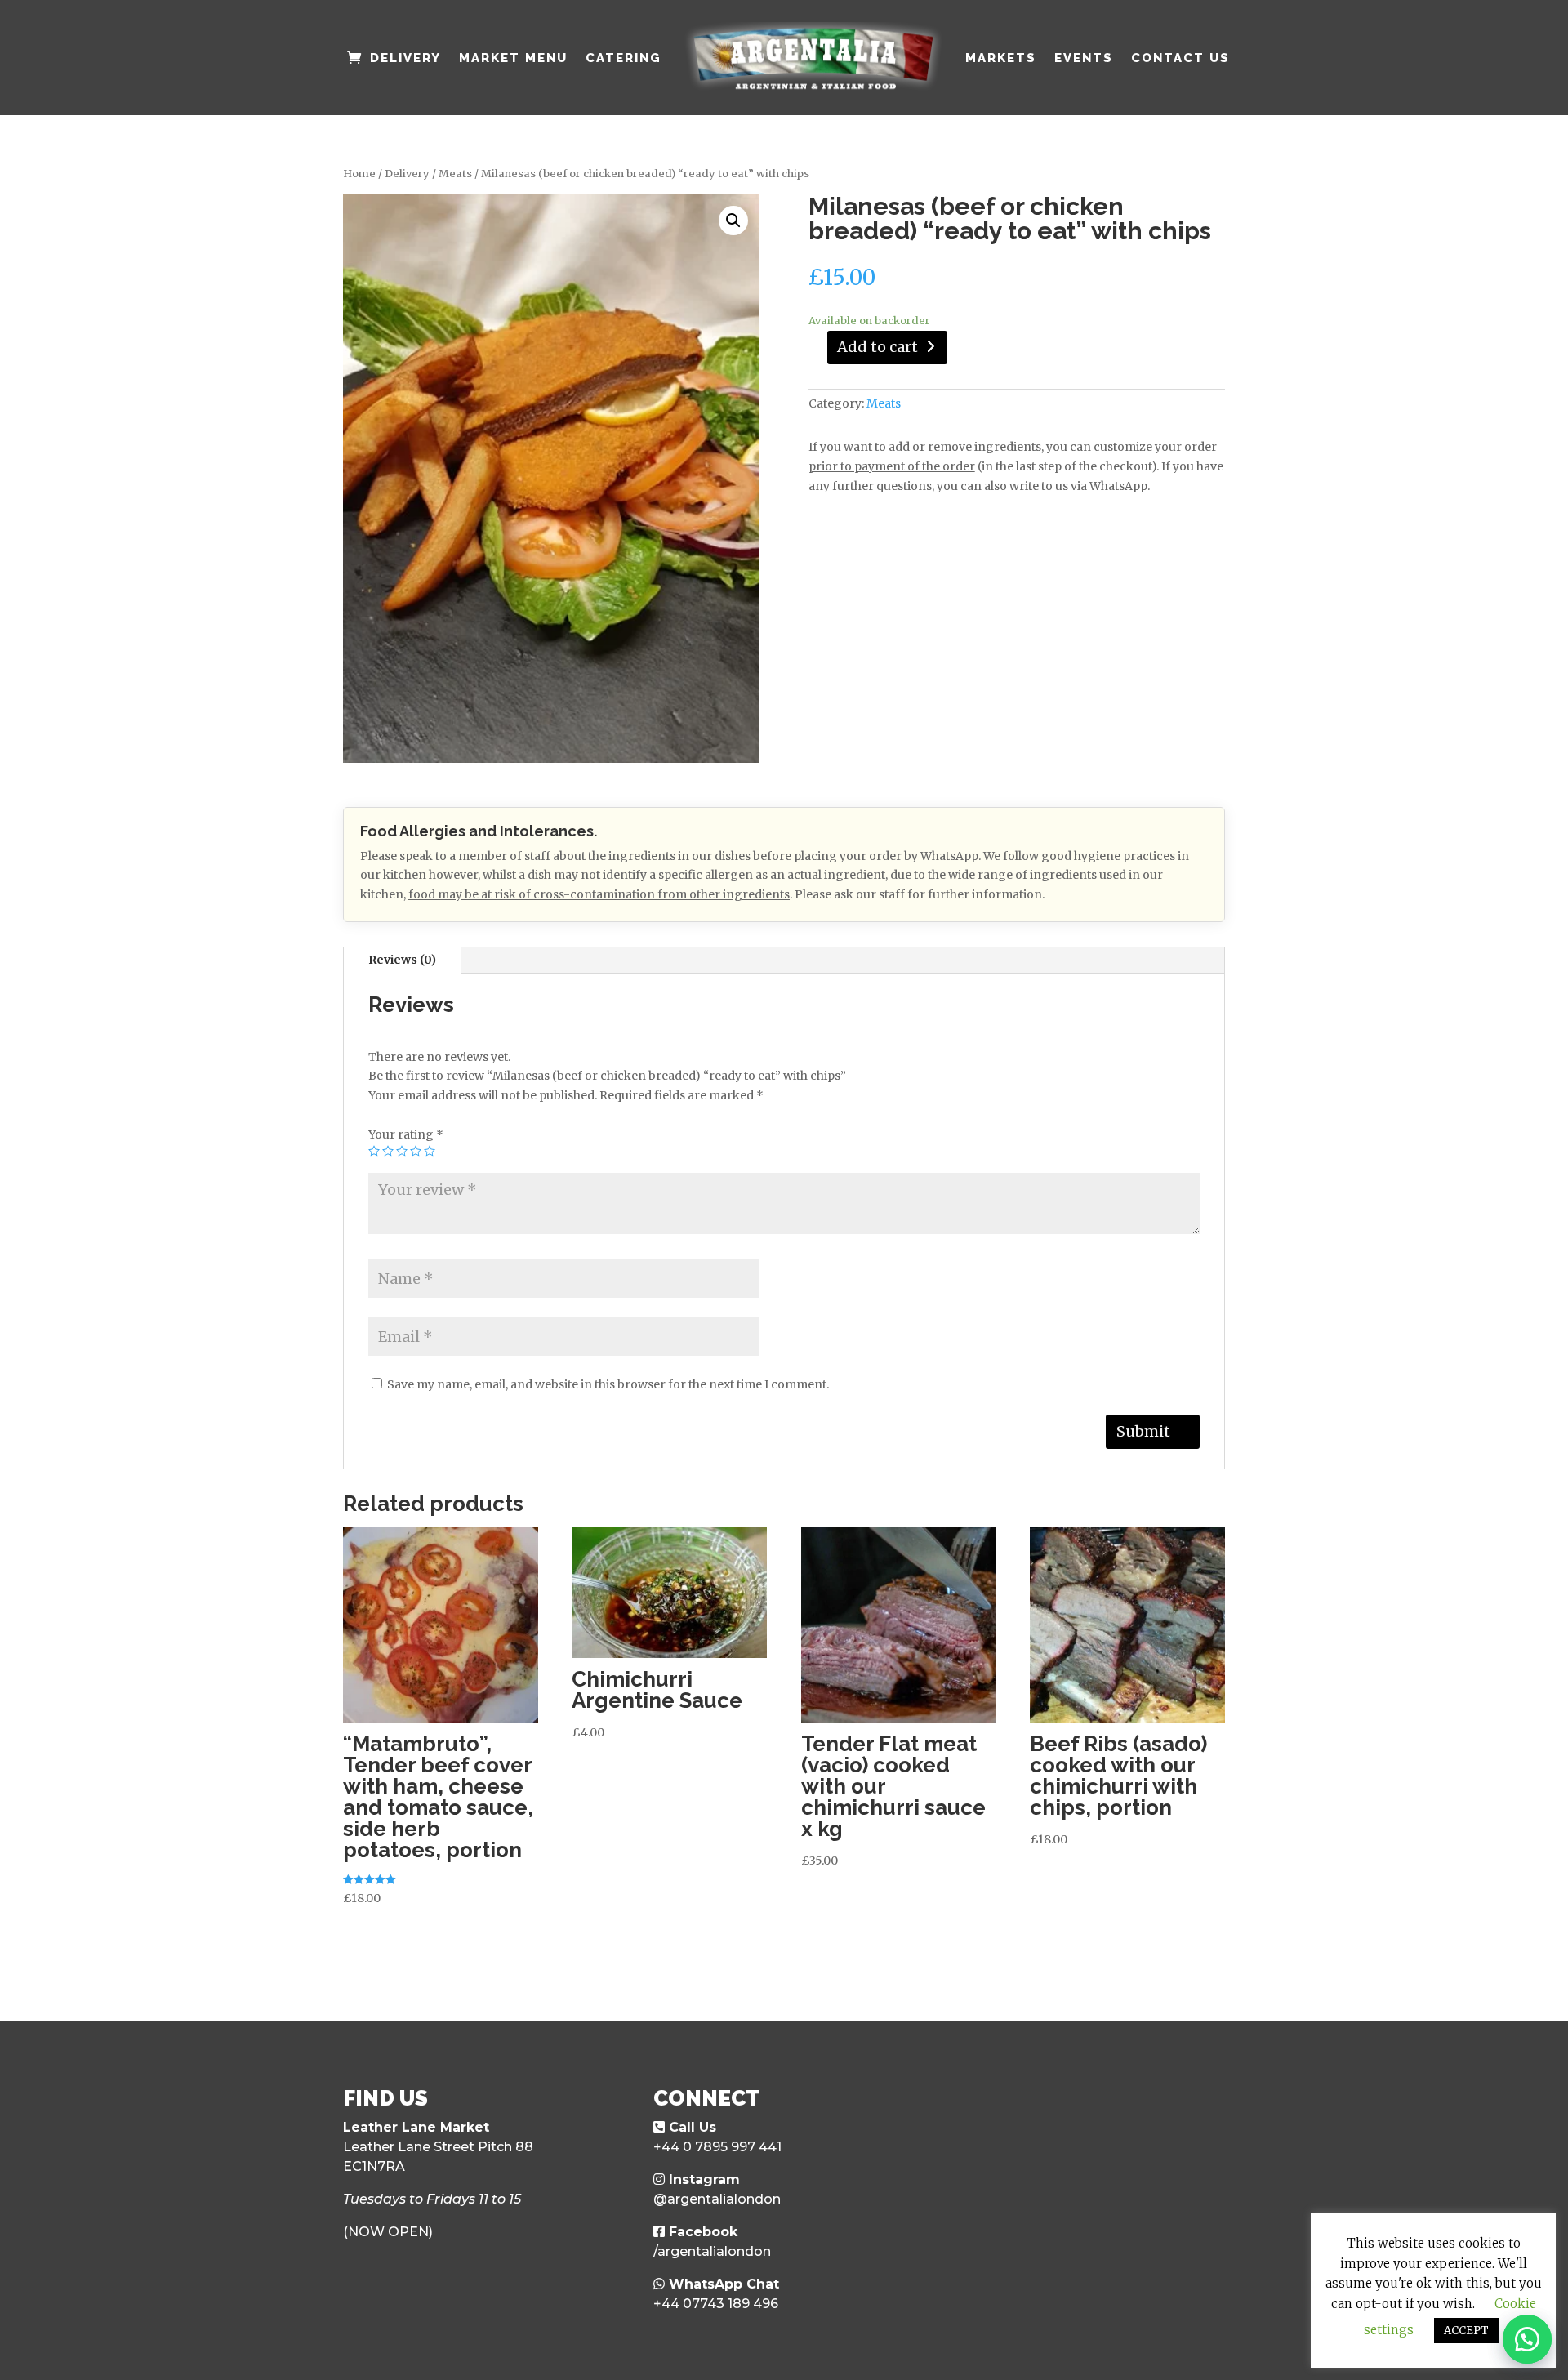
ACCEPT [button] (1466, 2331)
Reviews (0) (402, 960)
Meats (455, 174)
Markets (1001, 58)
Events (1084, 58)
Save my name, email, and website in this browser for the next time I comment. (608, 1384)
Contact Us (1180, 58)
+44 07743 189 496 (716, 2304)
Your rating (406, 1134)
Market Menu (513, 58)
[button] (1527, 2339)
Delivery (405, 58)
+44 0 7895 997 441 (717, 2147)
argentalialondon (724, 2199)
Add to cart (878, 347)
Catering (624, 58)
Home (359, 174)
